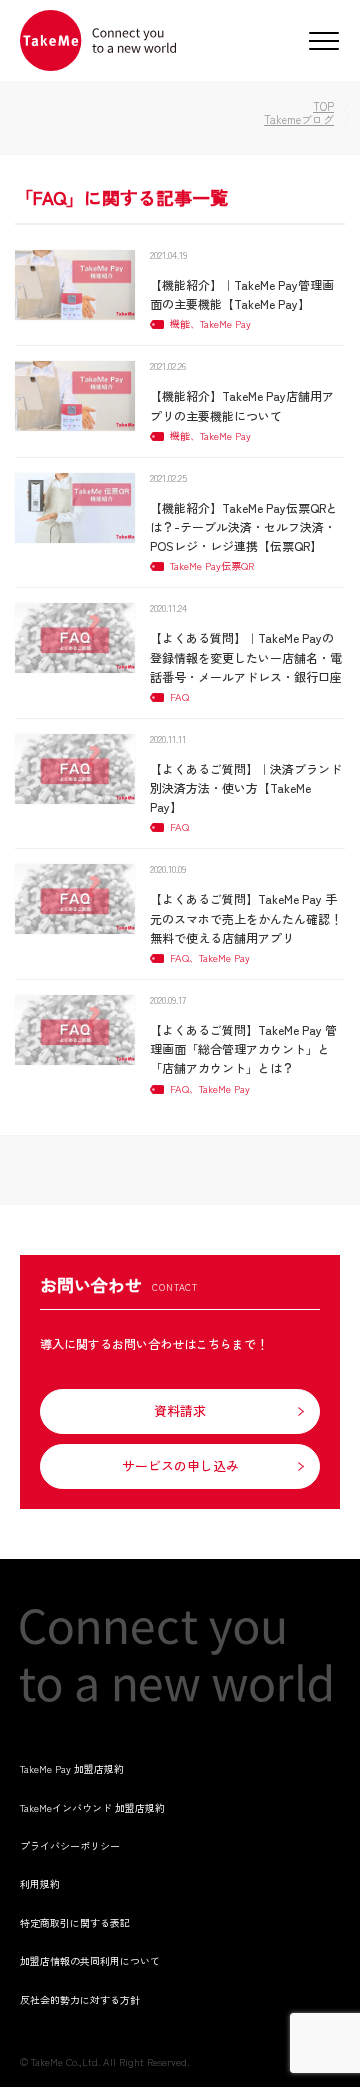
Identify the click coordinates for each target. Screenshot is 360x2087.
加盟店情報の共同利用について (90, 1960)
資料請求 (180, 1410)
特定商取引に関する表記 (75, 1922)
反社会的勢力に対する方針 (80, 1999)
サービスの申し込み (180, 1465)
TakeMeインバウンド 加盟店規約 (92, 1807)
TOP (323, 106)
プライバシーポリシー (70, 1845)
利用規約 (40, 1883)
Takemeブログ (299, 119)
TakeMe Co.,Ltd (64, 2061)
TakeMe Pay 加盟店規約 (72, 1768)
